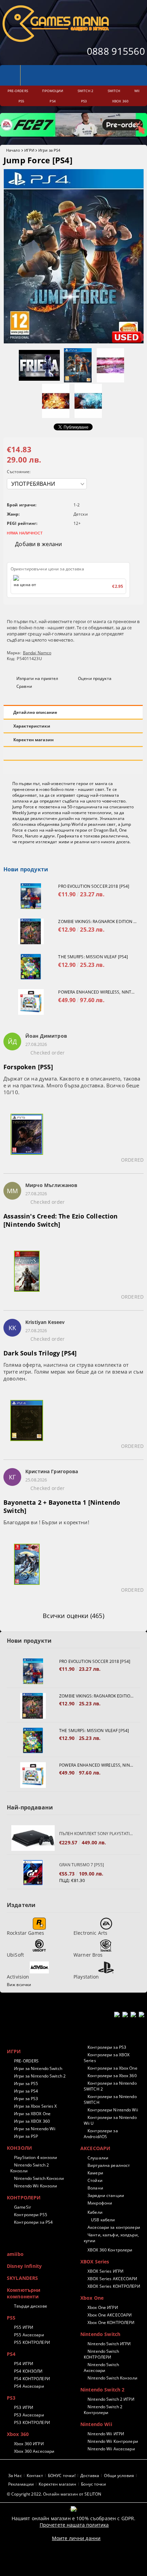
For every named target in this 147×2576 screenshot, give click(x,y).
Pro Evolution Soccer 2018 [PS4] (94, 886)
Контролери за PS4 (33, 2222)
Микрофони (100, 2203)
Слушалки (98, 2158)
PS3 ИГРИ (24, 2407)
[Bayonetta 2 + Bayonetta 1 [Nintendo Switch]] (27, 1568)
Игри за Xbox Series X (36, 2106)
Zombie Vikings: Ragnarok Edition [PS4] (97, 921)
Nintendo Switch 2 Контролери (103, 2410)
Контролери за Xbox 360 (112, 2076)
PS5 (11, 2318)
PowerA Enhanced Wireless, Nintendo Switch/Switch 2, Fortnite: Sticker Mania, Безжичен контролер (97, 992)
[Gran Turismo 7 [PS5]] (33, 1873)
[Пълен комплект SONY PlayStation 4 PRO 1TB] (33, 1838)
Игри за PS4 (49, 150)
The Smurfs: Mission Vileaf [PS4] (93, 957)
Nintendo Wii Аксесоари (111, 2449)
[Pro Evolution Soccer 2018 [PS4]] (31, 896)
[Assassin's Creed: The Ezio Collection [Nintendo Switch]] (27, 1275)
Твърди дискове (31, 2306)
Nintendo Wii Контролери (113, 2441)
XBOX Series (95, 2262)
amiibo (15, 2254)
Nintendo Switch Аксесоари (101, 2367)
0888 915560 (116, 51)
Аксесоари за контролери (114, 2227)
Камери (95, 2173)
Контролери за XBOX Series (107, 2058)
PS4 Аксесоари (29, 2386)
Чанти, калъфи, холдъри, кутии (111, 2238)
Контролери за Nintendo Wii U (110, 2120)
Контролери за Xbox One (112, 2068)
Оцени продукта (95, 678)
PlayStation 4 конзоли (36, 2157)
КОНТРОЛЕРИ (24, 2198)
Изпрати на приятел (37, 678)
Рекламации (21, 2484)
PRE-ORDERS (26, 2061)
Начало (13, 150)
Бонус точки (93, 2484)
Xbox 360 (18, 2434)
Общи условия (119, 2476)
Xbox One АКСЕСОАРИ (110, 2315)
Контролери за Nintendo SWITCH (110, 2099)
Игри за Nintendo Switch (38, 2068)
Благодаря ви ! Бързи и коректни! (46, 1522)
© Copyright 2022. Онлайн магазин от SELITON (54, 2494)
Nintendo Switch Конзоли (39, 2178)
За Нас (15, 2476)
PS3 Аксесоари (29, 2415)
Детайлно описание (35, 712)
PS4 (11, 2354)
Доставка (90, 2476)
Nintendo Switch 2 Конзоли (30, 2168)
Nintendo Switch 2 (102, 2390)
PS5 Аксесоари (29, 2335)
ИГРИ (29, 150)
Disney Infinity (24, 2266)
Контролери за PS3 (107, 2047)
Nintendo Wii (96, 2424)
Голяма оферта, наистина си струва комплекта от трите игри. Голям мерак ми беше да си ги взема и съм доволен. (73, 1372)
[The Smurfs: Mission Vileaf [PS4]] (31, 967)
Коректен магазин (34, 740)
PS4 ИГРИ (24, 2364)
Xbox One (92, 2298)
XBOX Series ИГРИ (105, 2271)
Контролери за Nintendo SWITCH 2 (110, 2086)
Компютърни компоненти (24, 2293)
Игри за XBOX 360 (32, 2121)
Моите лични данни (76, 2538)
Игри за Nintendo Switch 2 (40, 2076)
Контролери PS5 (31, 2215)
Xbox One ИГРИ (103, 2307)
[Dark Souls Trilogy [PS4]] (27, 1425)
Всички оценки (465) (73, 1616)
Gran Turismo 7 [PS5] (82, 1865)
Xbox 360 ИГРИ (29, 2444)
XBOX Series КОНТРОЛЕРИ (114, 2286)
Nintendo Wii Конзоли (36, 2186)
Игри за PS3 (26, 2099)
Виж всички (19, 1985)
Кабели (95, 2212)
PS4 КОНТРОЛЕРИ (32, 2379)
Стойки (95, 2180)
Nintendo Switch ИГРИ (109, 2344)
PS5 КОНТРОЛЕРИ (32, 2342)
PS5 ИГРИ (24, 2327)
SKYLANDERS (22, 2278)
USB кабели (103, 2220)
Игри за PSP (26, 2136)
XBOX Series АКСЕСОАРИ (112, 2279)
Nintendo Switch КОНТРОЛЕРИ (101, 2354)
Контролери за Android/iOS (101, 2134)
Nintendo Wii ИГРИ (106, 2434)
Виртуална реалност (109, 2165)
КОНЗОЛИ (19, 2148)
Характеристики (32, 726)
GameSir (23, 2207)
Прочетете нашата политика (74, 2525)
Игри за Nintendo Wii (35, 2129)
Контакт (35, 2476)
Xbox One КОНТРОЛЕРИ (111, 2322)
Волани (95, 2188)
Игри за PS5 (26, 2083)
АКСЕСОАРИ (95, 2148)
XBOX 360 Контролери (110, 2250)
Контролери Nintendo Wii (113, 2110)
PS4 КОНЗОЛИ (28, 2371)
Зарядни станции (106, 2195)
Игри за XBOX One (32, 2114)
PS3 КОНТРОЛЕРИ (32, 2422)
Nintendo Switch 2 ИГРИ (111, 2399)
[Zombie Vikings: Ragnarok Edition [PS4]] (31, 931)
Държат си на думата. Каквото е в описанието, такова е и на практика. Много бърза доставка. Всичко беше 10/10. (72, 1085)
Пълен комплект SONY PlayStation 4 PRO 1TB (96, 1834)
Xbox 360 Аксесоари (34, 2451)
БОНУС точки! (62, 2476)
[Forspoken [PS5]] (27, 1138)
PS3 (11, 2398)
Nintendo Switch (100, 2334)
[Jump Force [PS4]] (74, 342)
